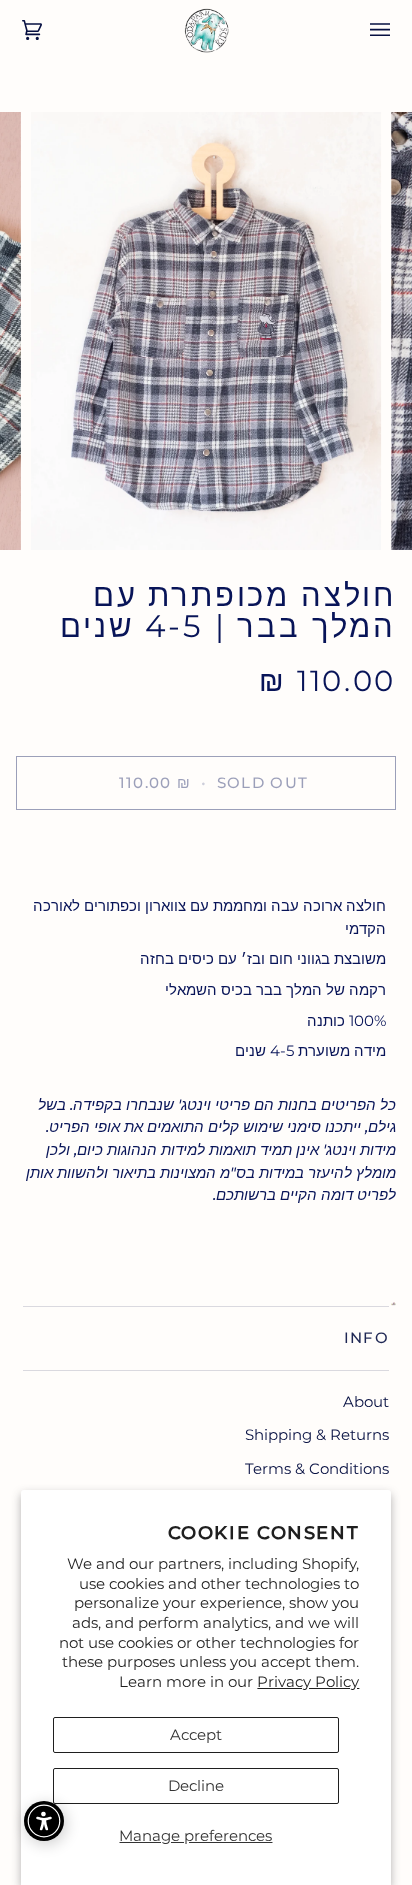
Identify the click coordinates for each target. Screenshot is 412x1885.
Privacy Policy (308, 1681)
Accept (196, 1734)
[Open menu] (366, 30)
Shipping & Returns (317, 1434)
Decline (196, 1785)
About (366, 1401)
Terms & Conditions (317, 1468)
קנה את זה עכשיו (205, 851)
